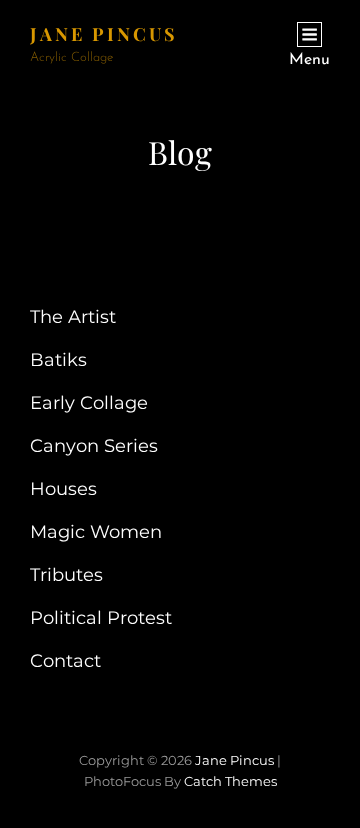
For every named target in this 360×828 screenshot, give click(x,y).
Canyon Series (94, 446)
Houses (63, 489)
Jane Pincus (104, 34)
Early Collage (89, 403)
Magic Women (96, 532)
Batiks (58, 360)
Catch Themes (230, 781)
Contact (65, 661)
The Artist (73, 317)
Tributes (66, 575)
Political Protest (101, 618)
